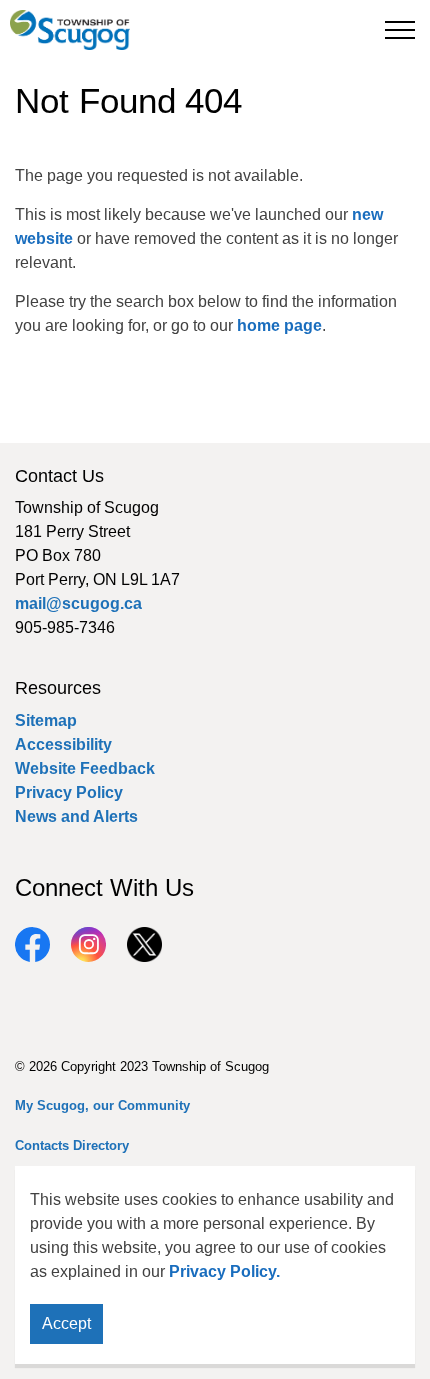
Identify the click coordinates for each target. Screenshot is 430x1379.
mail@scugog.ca (78, 603)
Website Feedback (85, 768)
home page (279, 325)
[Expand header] (400, 30)
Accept (66, 1323)
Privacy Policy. (224, 1271)
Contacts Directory (72, 1145)
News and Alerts (76, 816)
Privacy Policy (69, 792)
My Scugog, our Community (102, 1105)
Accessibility (63, 744)
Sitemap (46, 720)
